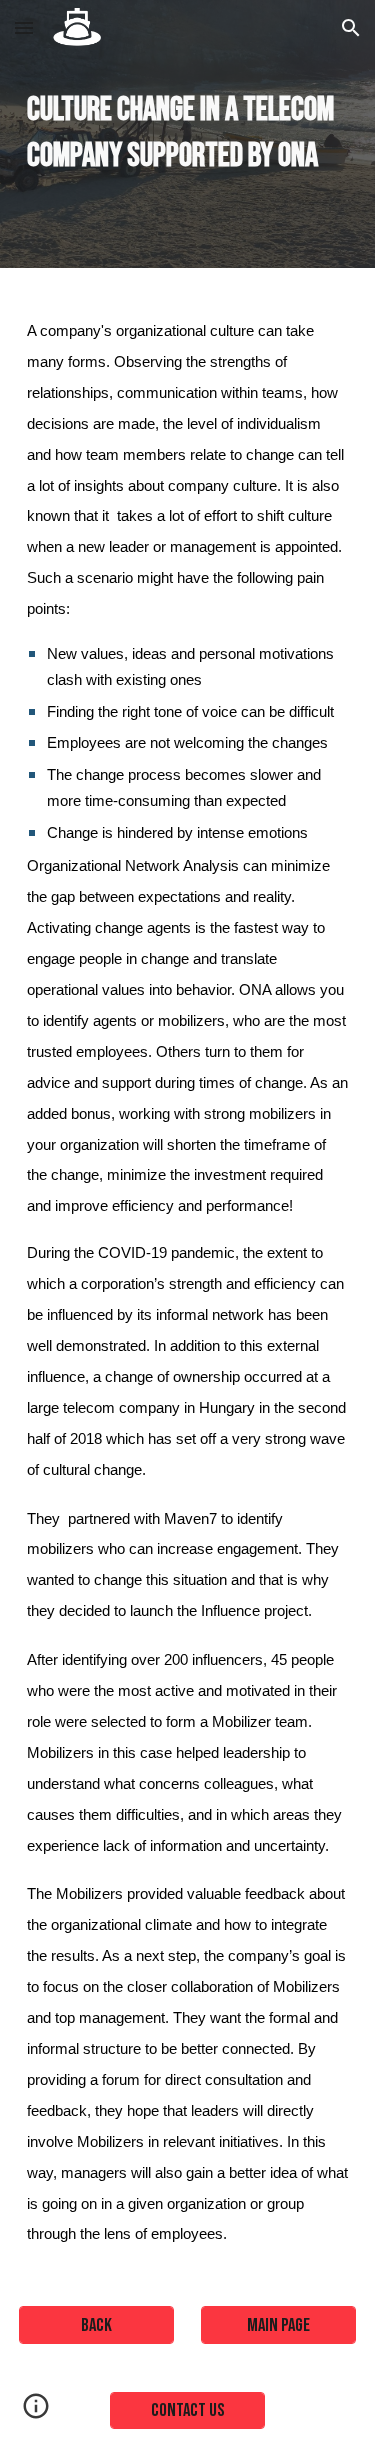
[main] (188, 134)
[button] (24, 27)
